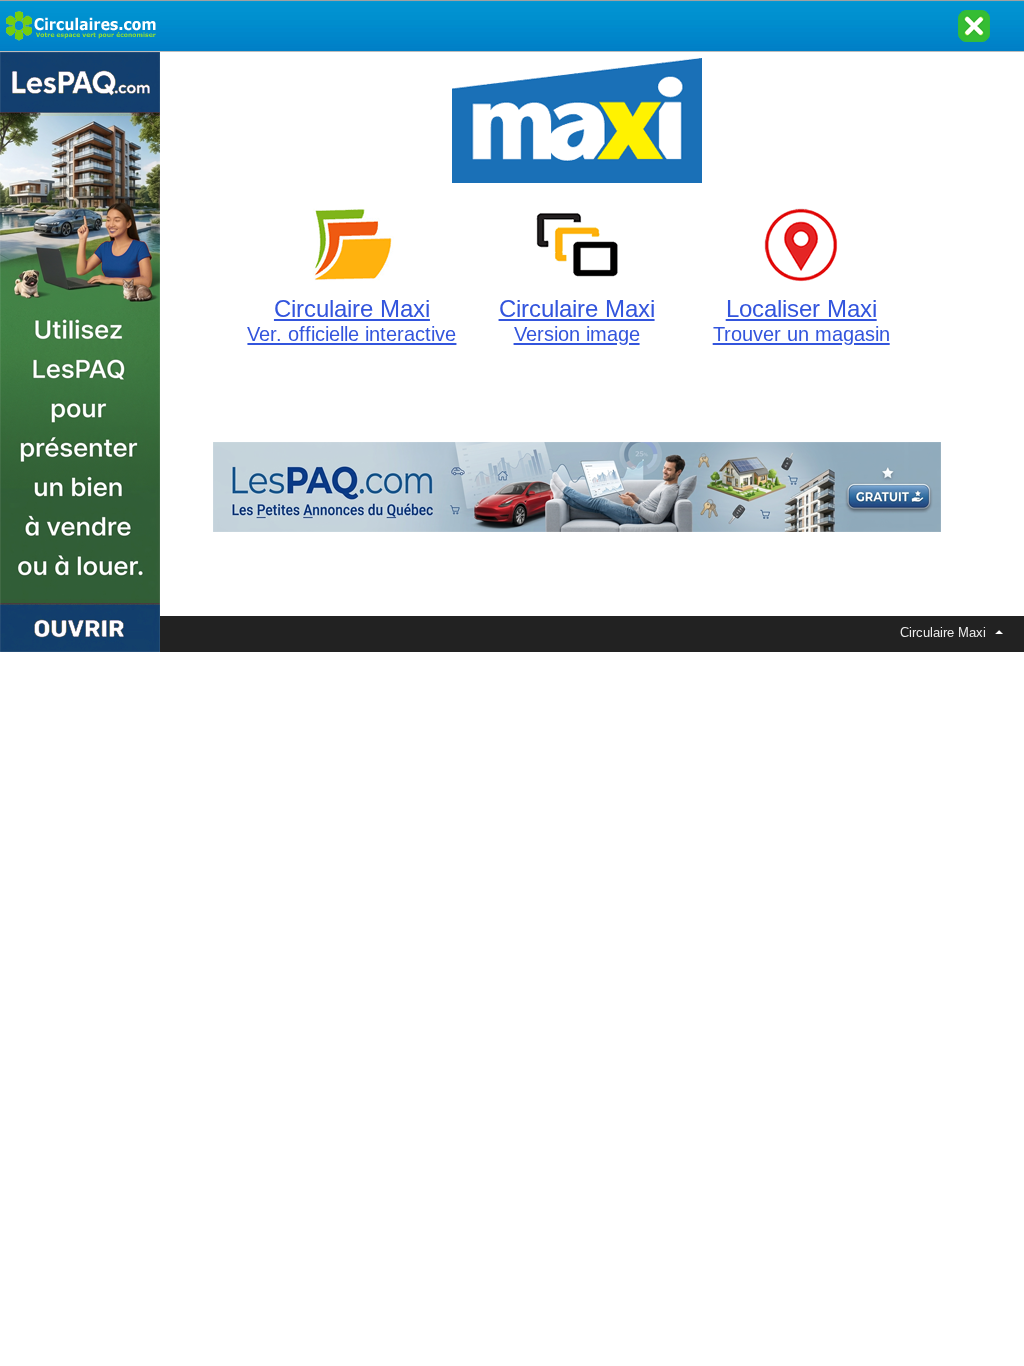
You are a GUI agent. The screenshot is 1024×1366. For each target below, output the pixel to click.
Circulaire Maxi (351, 320)
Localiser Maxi (801, 320)
